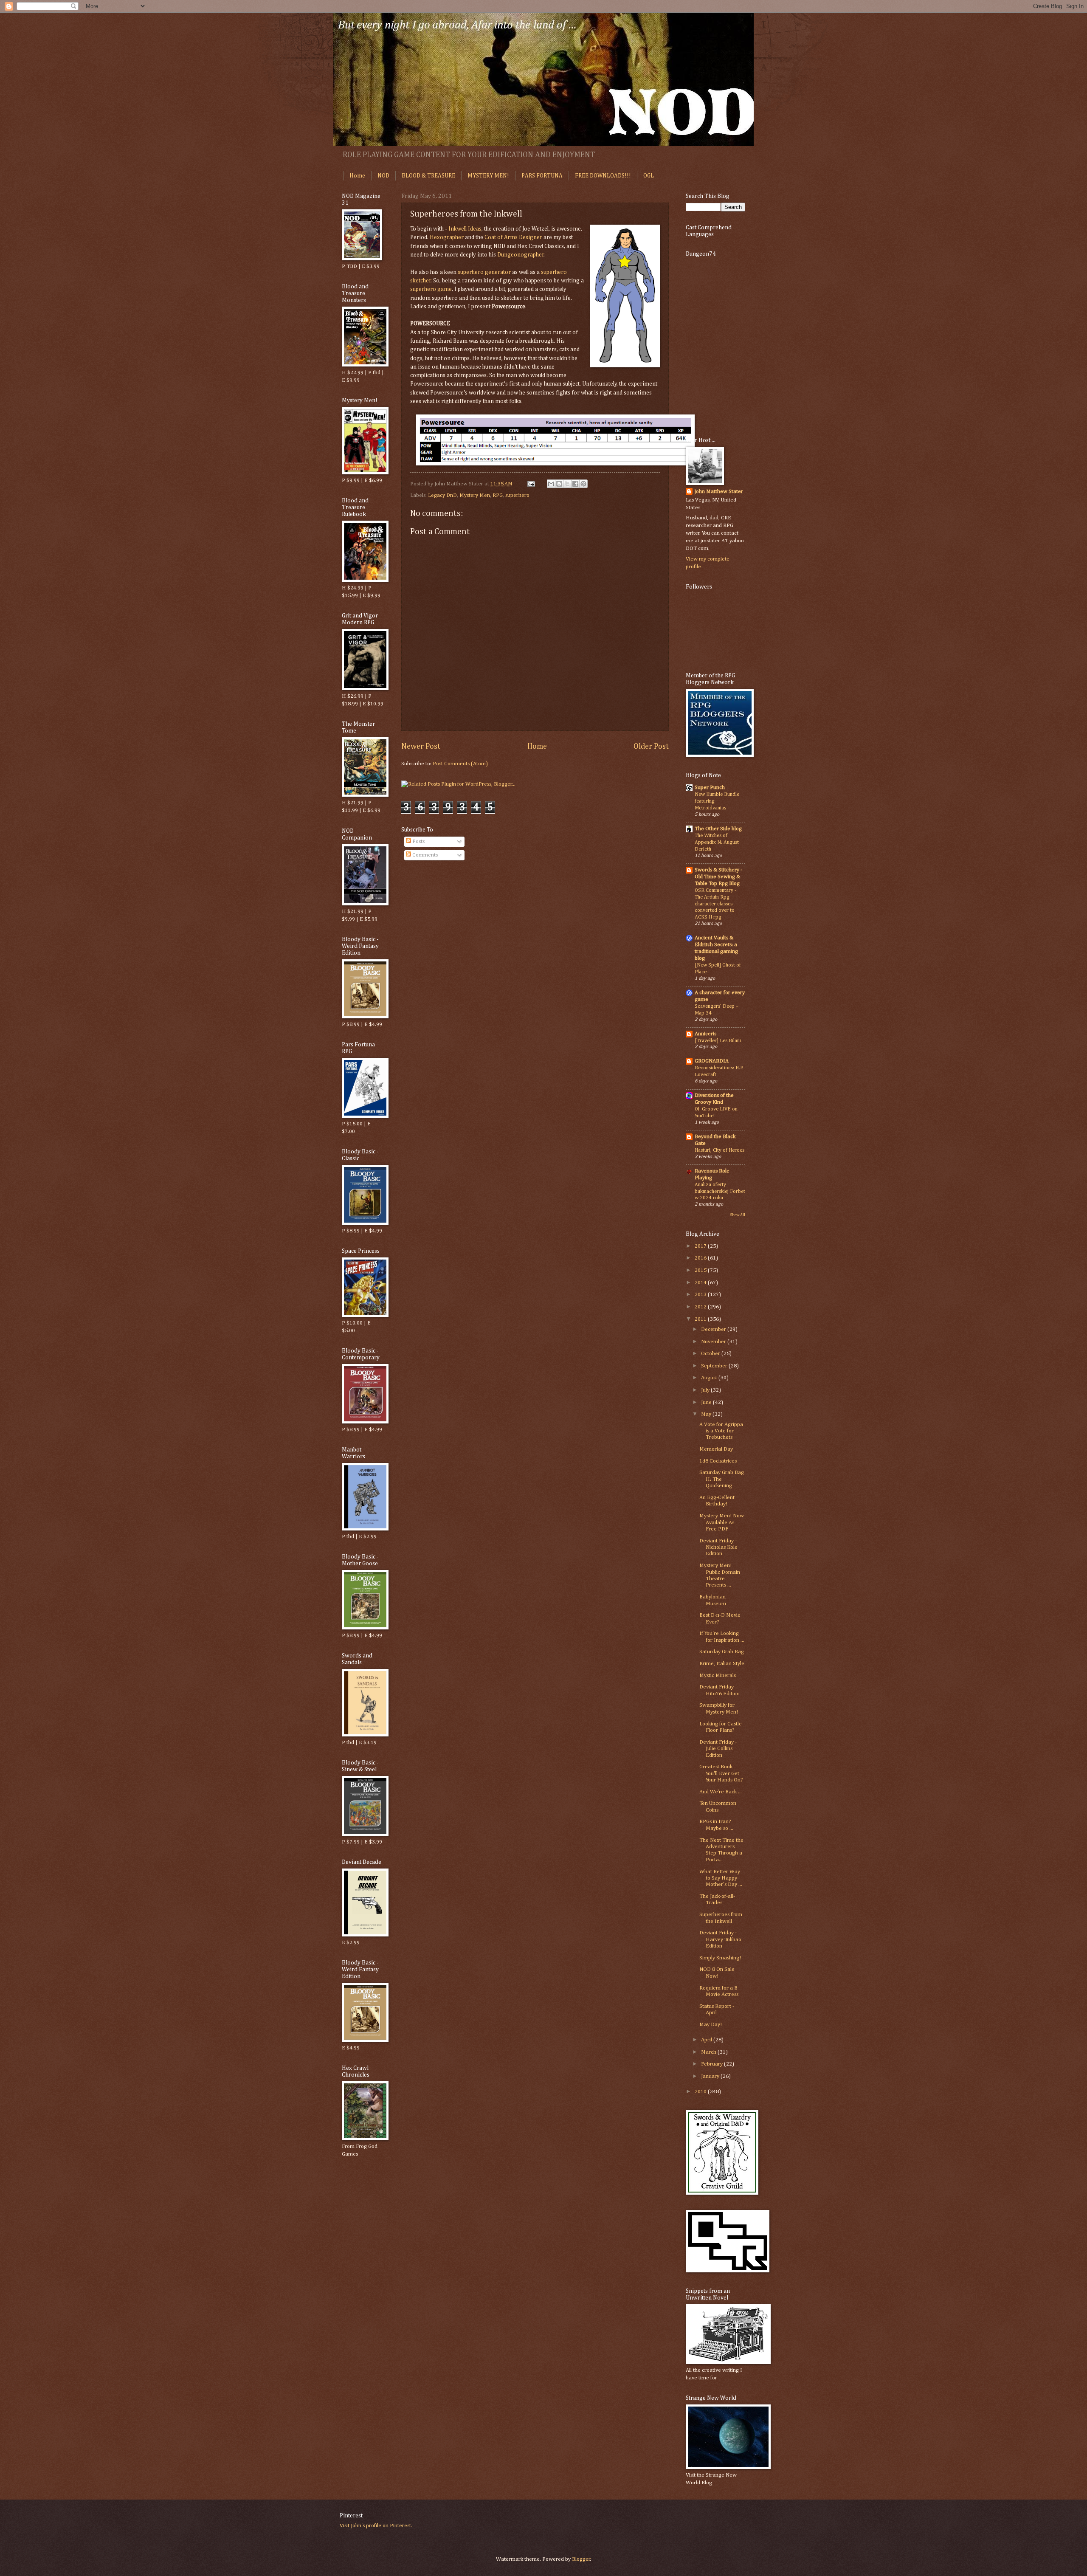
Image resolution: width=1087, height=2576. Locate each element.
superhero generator (484, 272)
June (707, 1402)
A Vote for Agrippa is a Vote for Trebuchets (721, 1431)
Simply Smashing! (720, 1958)
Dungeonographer (521, 255)
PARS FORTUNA (542, 176)
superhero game (431, 289)
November (714, 1342)
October (711, 1354)
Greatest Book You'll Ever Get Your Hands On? (721, 1773)
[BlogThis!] (559, 484)
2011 (701, 1319)
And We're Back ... (721, 1792)
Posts (418, 841)
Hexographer (447, 237)
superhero (517, 495)
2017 (701, 1246)
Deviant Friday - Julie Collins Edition (718, 1749)
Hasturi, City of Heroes (720, 1150)
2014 (701, 1283)
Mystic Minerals (718, 1676)
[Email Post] (531, 484)
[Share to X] (567, 484)
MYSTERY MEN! (488, 176)
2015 (701, 1270)
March (709, 2052)
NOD (383, 176)
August (710, 1378)
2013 (701, 1295)
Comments (424, 855)
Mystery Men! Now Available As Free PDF (722, 1522)
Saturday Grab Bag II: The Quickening (722, 1479)
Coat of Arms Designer (513, 237)
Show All (738, 1215)
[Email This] (551, 484)
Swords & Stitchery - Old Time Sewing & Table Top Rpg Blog (718, 877)
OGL (649, 176)
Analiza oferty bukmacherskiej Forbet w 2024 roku (720, 1191)
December (714, 1329)
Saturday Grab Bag (722, 1652)
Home (357, 176)
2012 (701, 1307)
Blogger (581, 2559)
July (706, 1390)
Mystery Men (475, 495)
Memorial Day (716, 1449)
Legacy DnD (442, 495)
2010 (701, 2092)
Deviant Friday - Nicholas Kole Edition (718, 1547)
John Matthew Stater (719, 492)
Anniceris (705, 1034)
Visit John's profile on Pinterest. (376, 2526)
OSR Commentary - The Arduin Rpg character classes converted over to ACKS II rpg (715, 904)
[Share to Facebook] (575, 484)
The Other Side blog (718, 829)
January (711, 2076)
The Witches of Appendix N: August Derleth (717, 842)
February (712, 2064)
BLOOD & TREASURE (428, 176)
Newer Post (421, 747)
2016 (701, 1258)
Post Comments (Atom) (460, 764)
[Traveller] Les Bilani (718, 1041)
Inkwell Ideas (465, 229)
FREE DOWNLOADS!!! (603, 176)
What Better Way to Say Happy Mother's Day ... (721, 1878)
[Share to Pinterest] (583, 484)
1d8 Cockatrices (718, 1461)
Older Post (651, 747)
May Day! (711, 2025)
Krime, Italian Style (722, 1664)
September (715, 1366)
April (707, 2040)
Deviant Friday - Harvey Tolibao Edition (720, 1939)
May (707, 1414)
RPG (498, 495)
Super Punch (710, 788)
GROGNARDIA (712, 1061)
